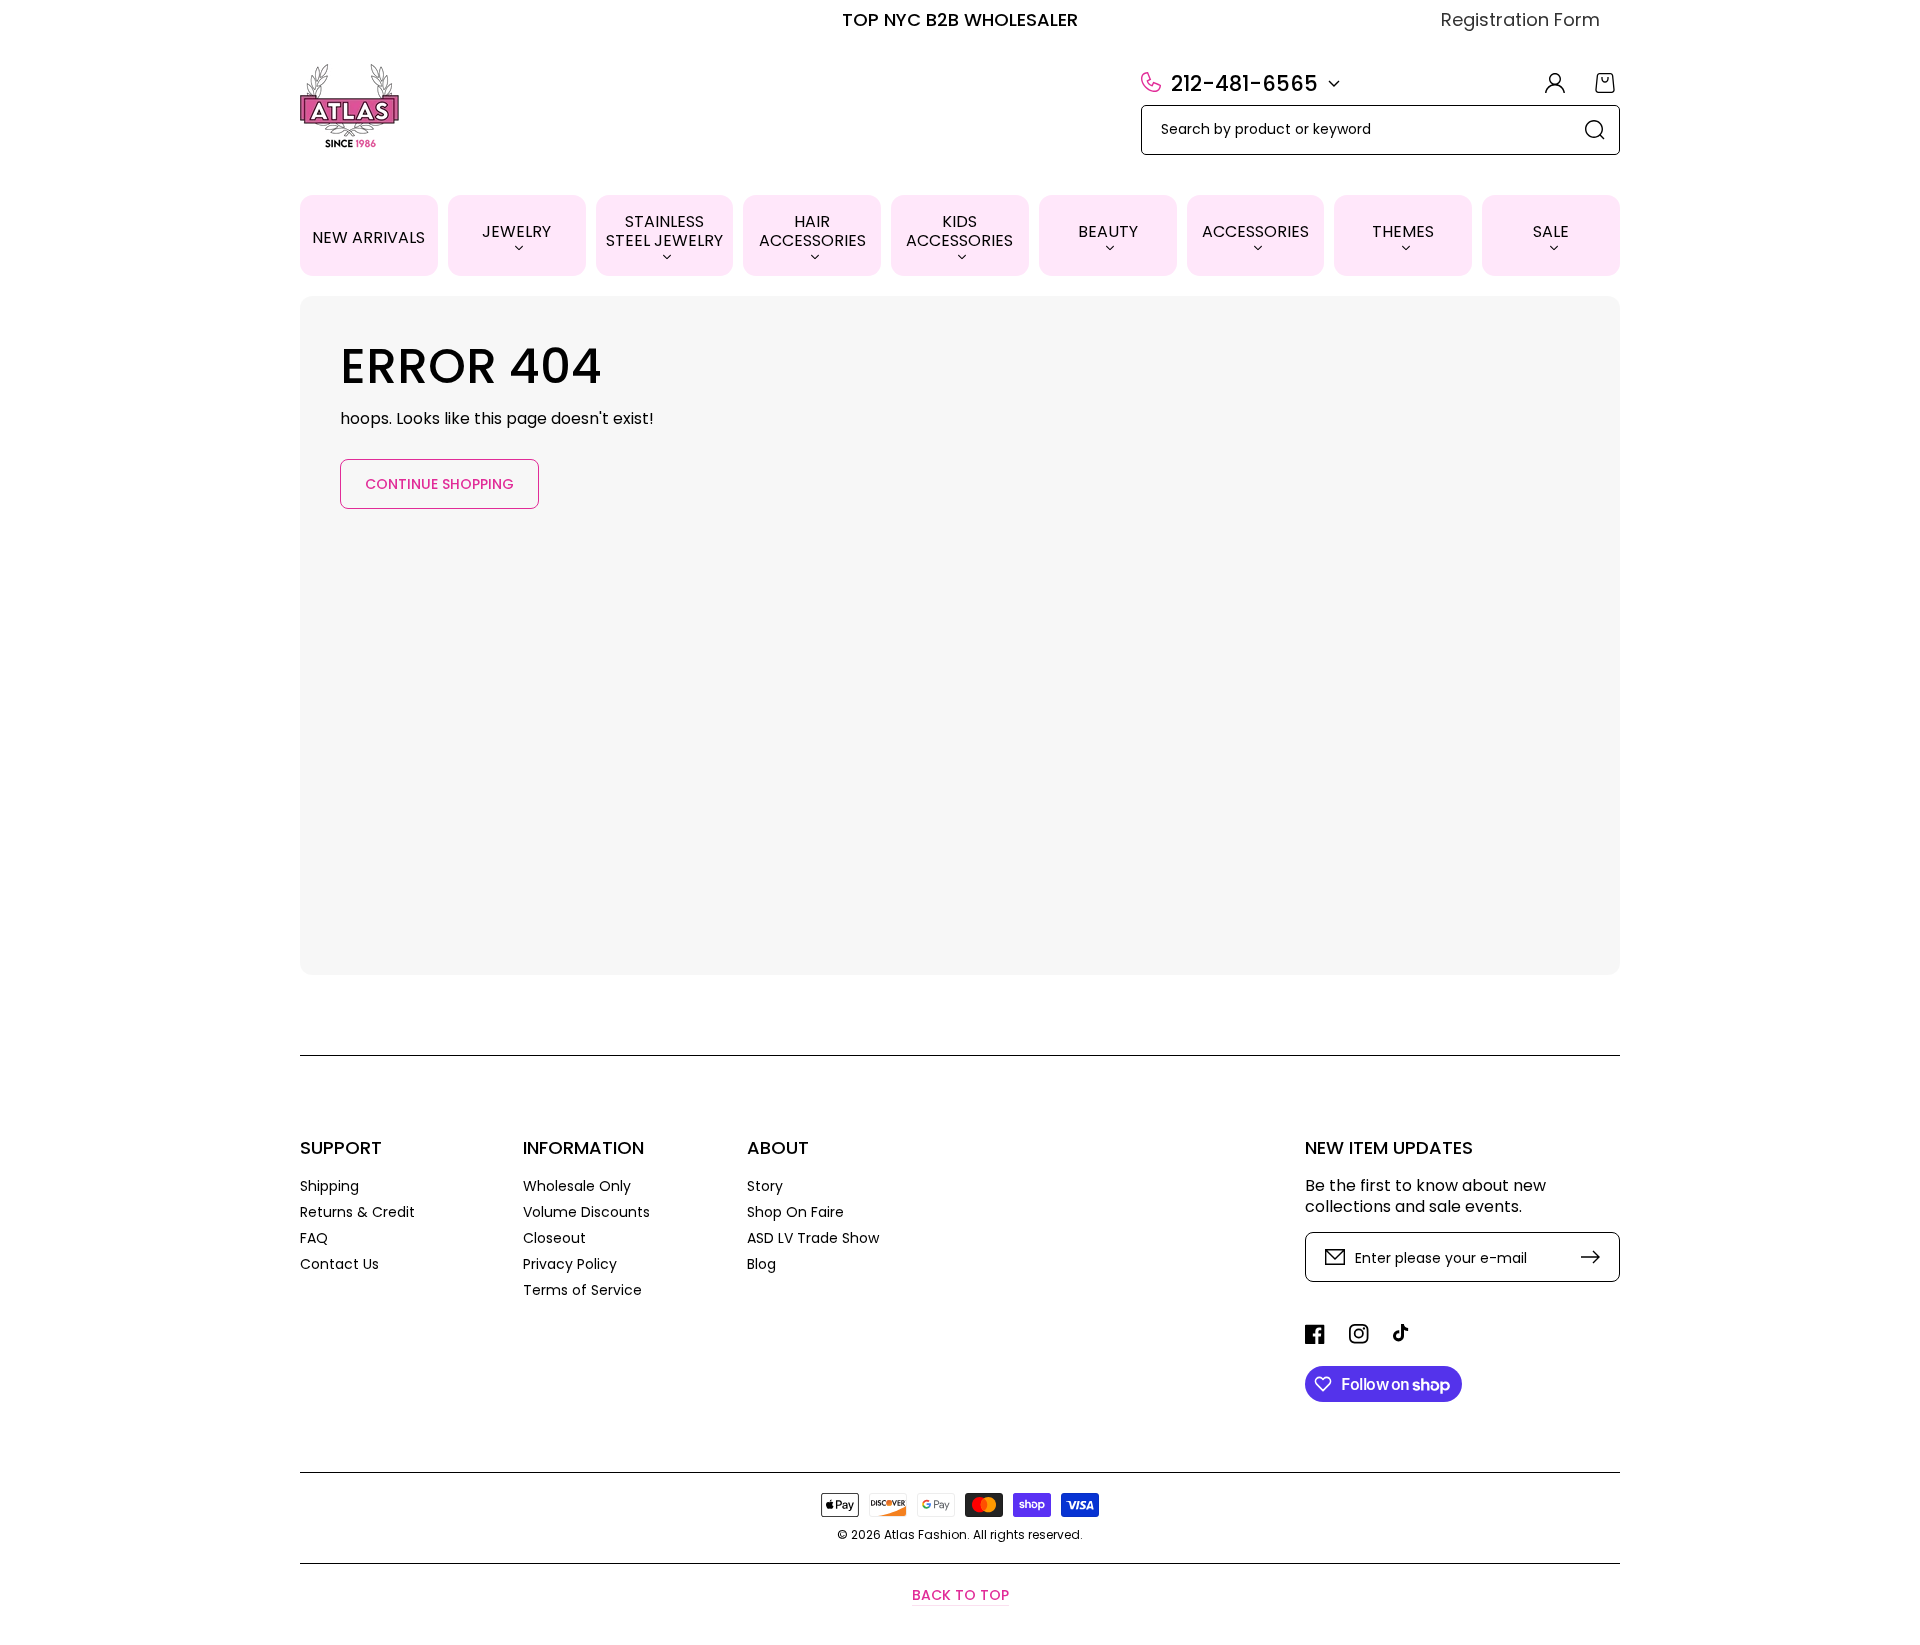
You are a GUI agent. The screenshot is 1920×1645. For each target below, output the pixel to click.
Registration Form (1520, 19)
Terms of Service (582, 1289)
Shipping (329, 1186)
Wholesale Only (577, 1186)
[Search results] (1595, 130)
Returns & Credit (357, 1212)
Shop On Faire (795, 1212)
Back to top (960, 1595)
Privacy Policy (570, 1264)
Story (765, 1186)
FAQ (314, 1238)
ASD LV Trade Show (813, 1238)
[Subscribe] (1595, 1257)
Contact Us (339, 1263)
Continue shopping (439, 484)
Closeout (554, 1238)
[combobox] (1380, 130)
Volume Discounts (586, 1212)
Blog (761, 1263)
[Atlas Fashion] (350, 108)
